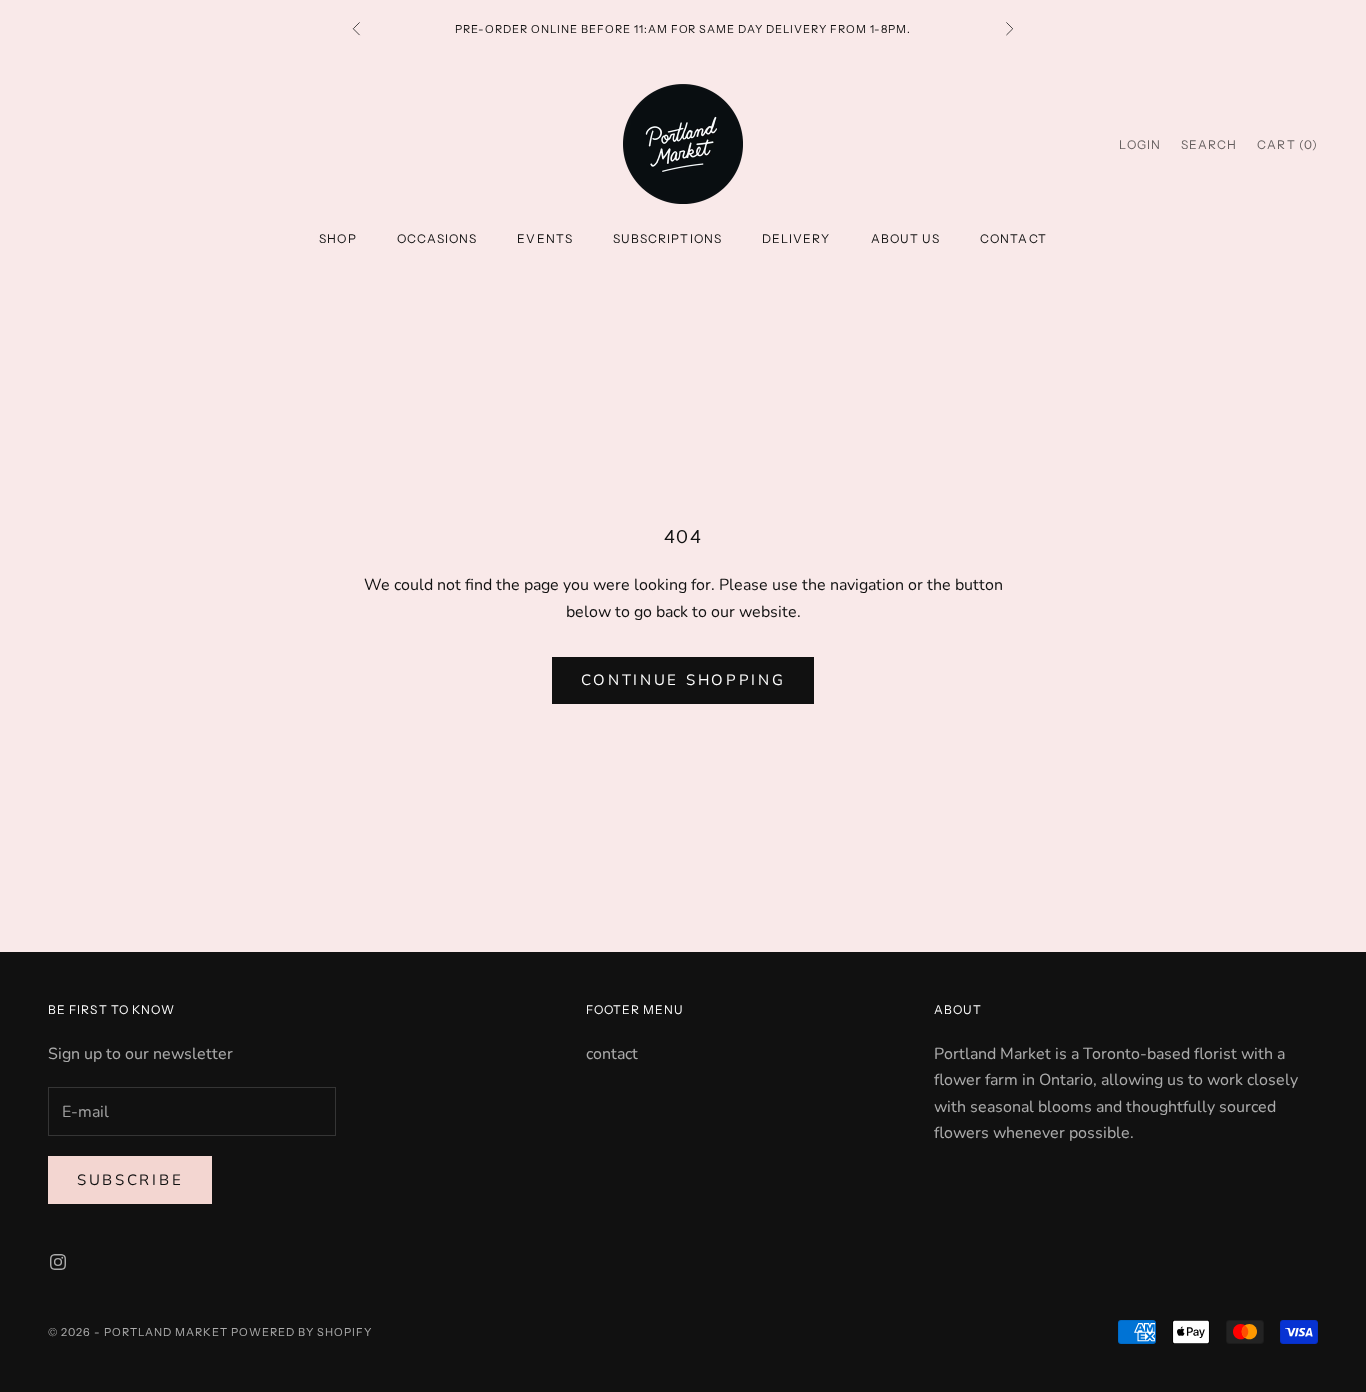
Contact (1013, 238)
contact (612, 1054)
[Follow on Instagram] (58, 1262)
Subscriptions (667, 238)
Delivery (796, 238)
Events (544, 238)
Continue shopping (683, 680)
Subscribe (130, 1180)
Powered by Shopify (301, 1332)
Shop (337, 238)
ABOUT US (906, 238)
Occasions (437, 238)
